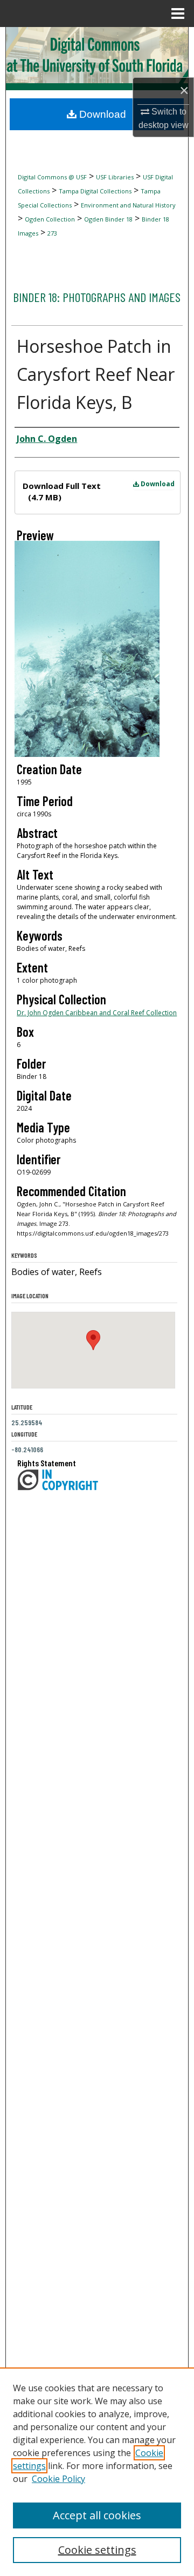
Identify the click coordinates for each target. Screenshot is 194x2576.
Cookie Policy (58, 2479)
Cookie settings (97, 2550)
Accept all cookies (97, 2515)
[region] (97, 2472)
